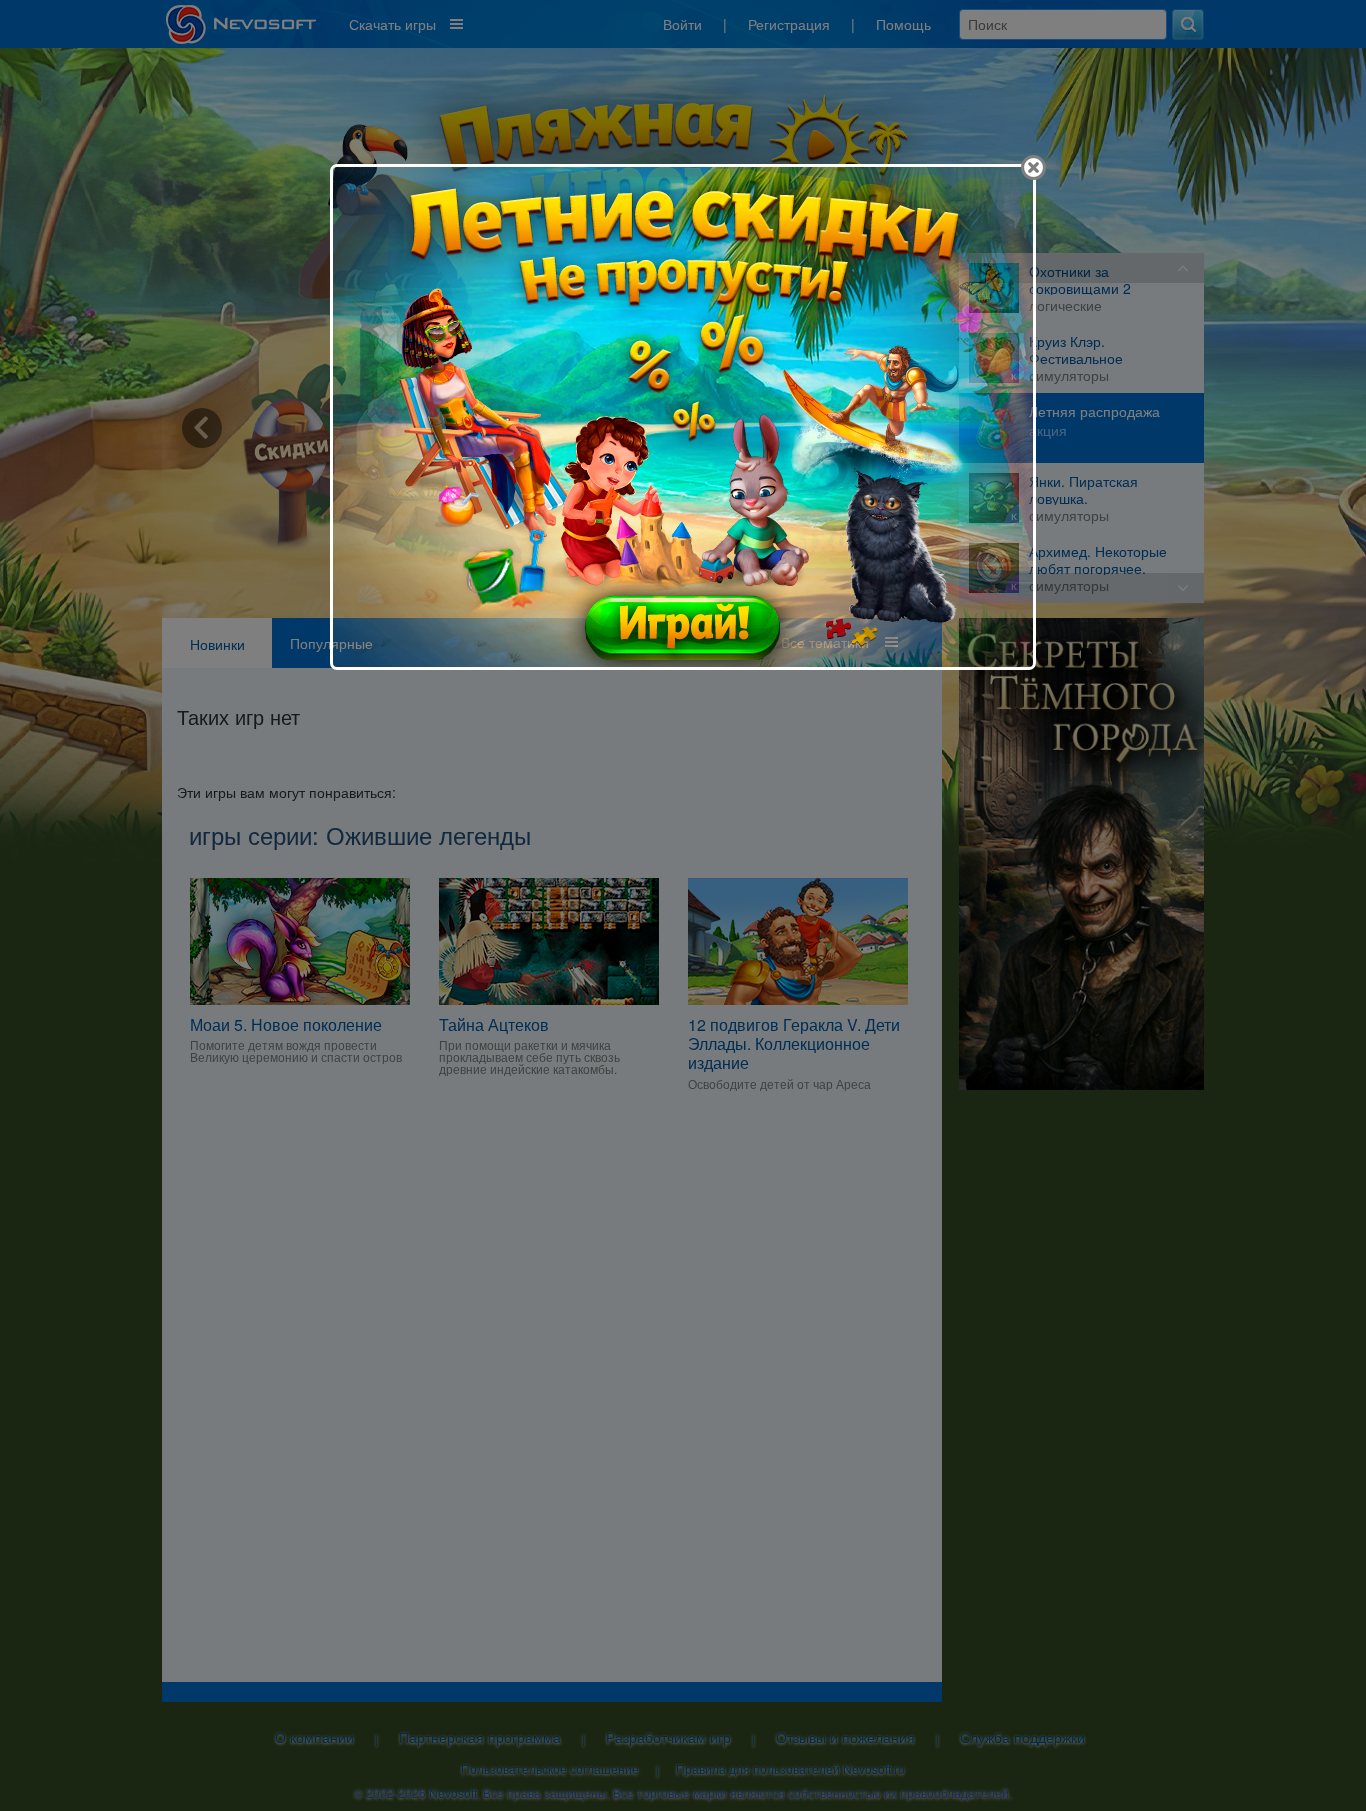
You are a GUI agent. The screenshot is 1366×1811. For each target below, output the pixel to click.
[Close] (1033, 167)
